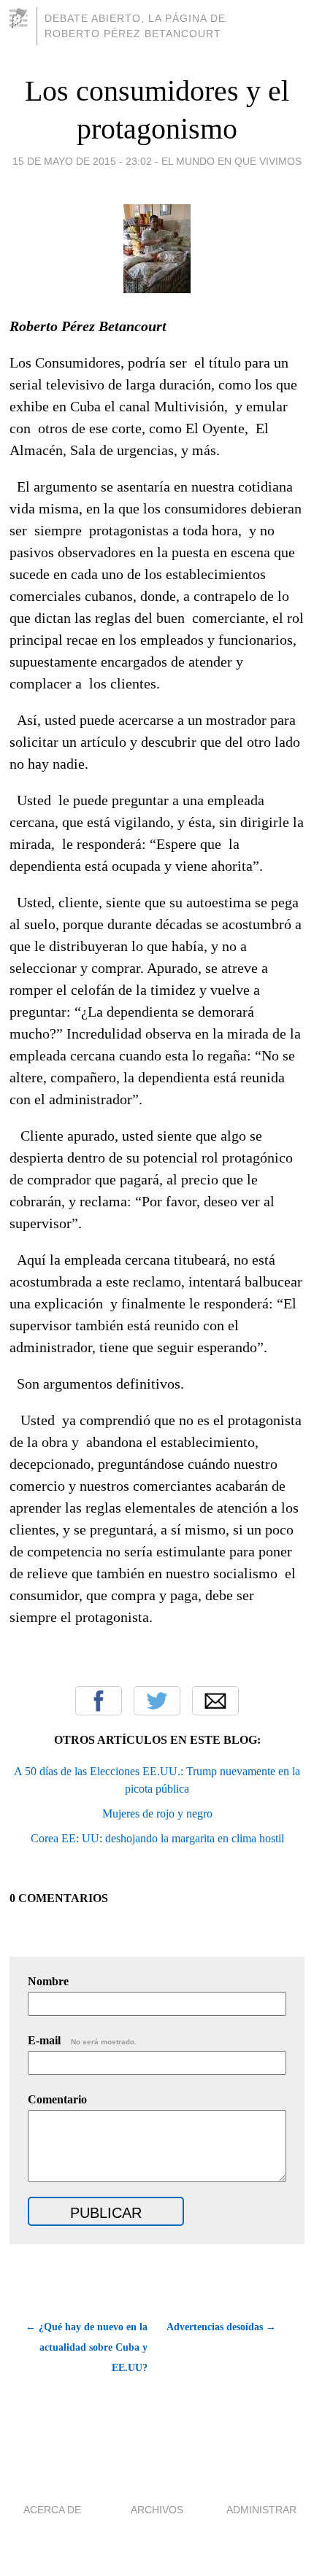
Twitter (157, 1701)
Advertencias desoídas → (221, 2327)
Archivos (157, 2510)
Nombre (48, 1981)
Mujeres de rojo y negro (157, 1813)
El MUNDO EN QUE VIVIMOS (231, 161)
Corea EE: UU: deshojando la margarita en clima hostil (157, 1838)
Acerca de (52, 2510)
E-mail (82, 2040)
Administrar (261, 2510)
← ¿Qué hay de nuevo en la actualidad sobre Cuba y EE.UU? (86, 2347)
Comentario (57, 2099)
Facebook (99, 1701)
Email (215, 1701)
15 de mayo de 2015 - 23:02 (82, 161)
